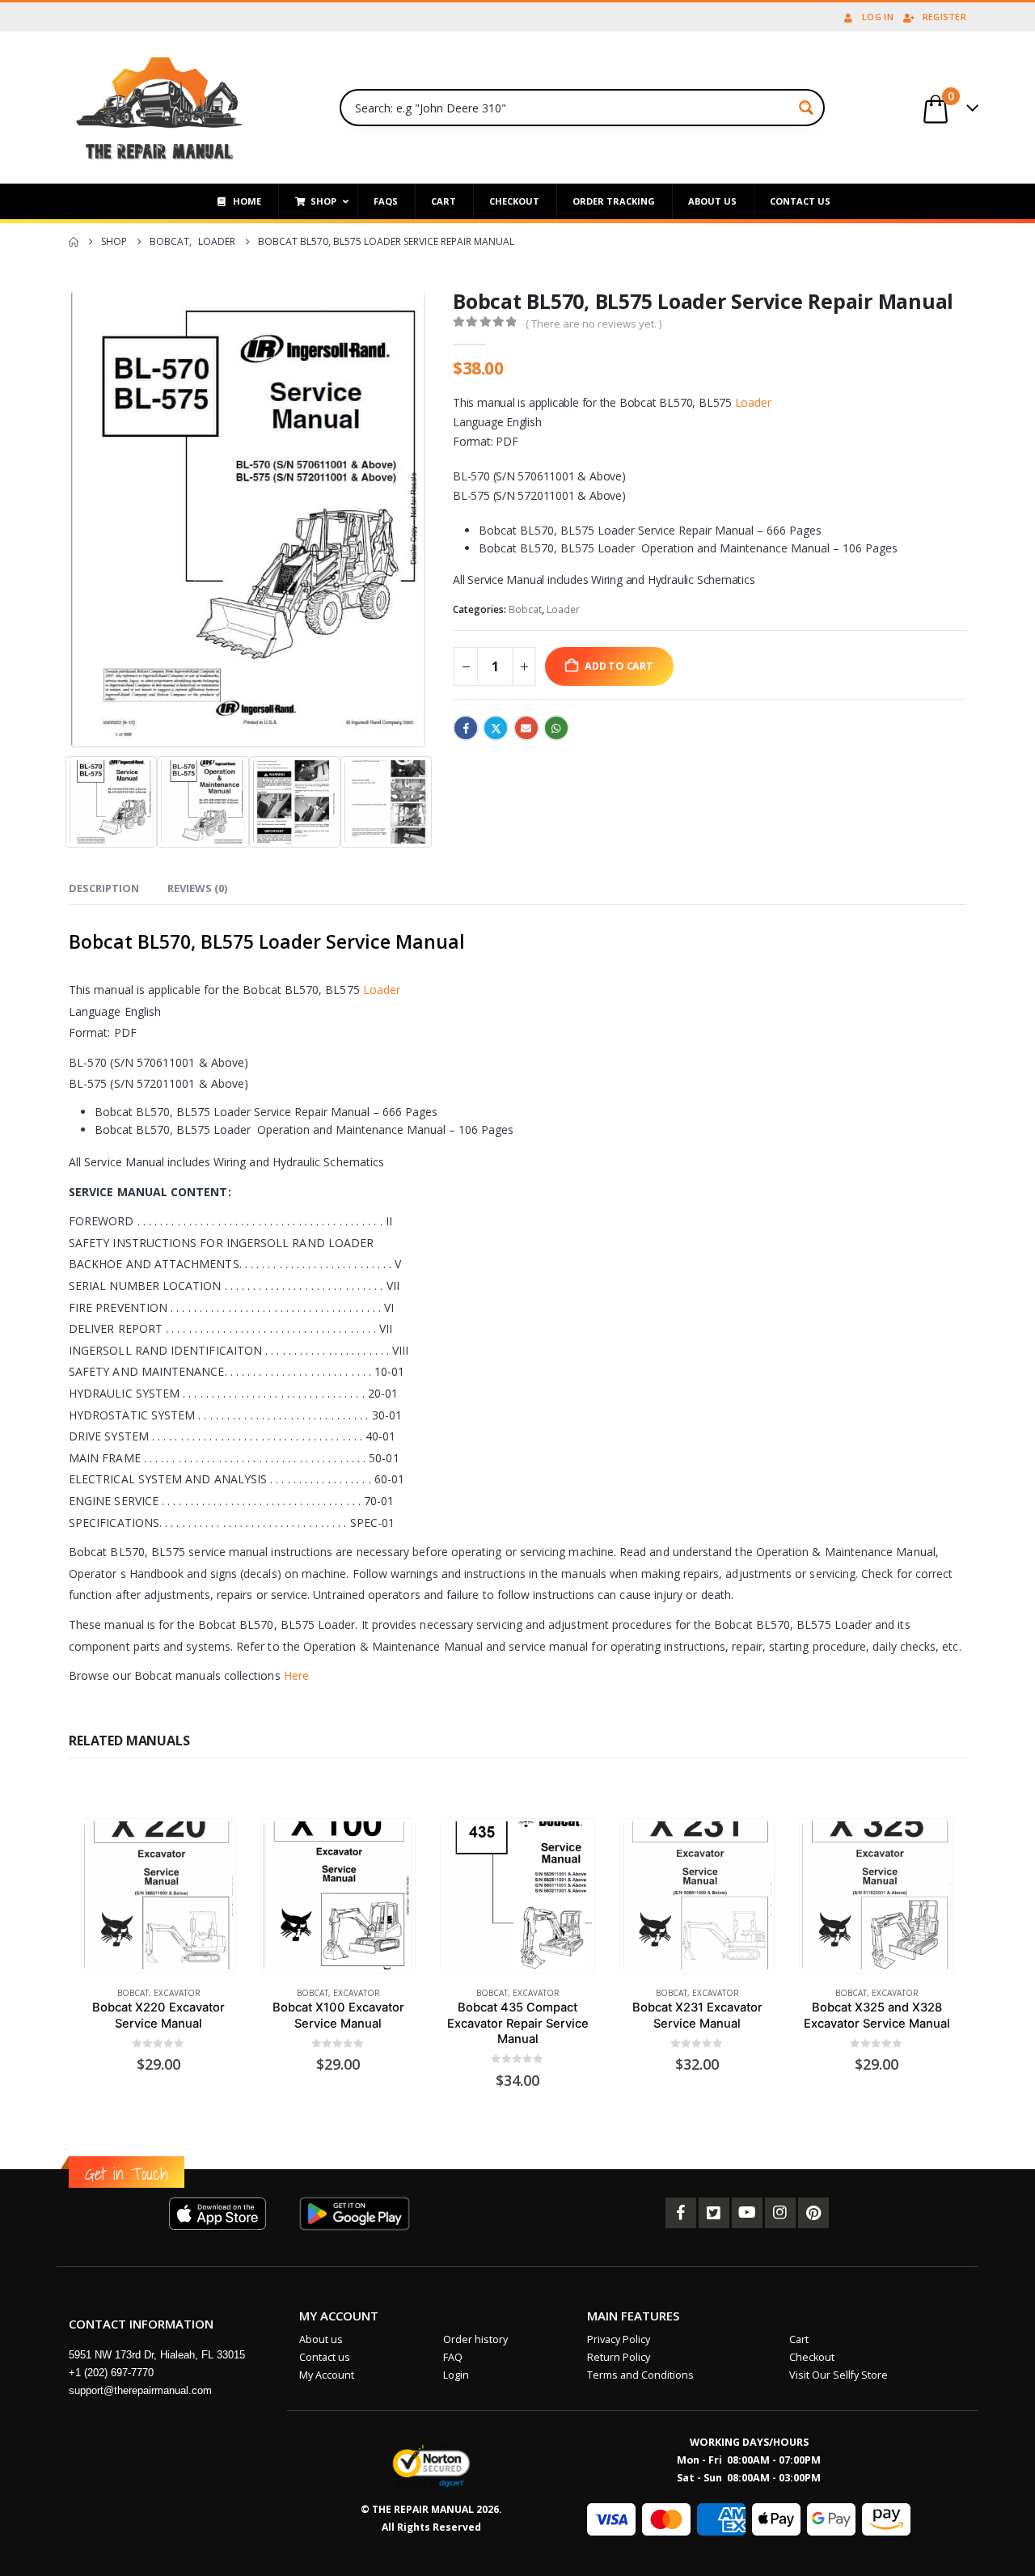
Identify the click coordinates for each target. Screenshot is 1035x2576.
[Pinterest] (813, 2213)
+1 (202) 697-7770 (111, 2373)
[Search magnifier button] (806, 108)
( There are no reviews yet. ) (594, 324)
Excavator (177, 1993)
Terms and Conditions (640, 2375)
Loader (753, 402)
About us (321, 2339)
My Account (327, 2375)
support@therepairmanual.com (140, 2390)
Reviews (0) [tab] (197, 888)
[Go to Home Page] (74, 242)
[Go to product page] (158, 1895)
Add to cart (619, 666)
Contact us (325, 2357)
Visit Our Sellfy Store (839, 2375)
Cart (799, 2339)
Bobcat (525, 609)
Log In (878, 17)
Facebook (466, 728)
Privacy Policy (619, 2339)
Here (296, 1675)
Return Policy (619, 2357)
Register (944, 17)
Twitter (496, 728)
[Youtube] (747, 2213)
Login (456, 2375)
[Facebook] (681, 2213)
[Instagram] (780, 2213)
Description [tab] (104, 888)
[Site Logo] (160, 108)
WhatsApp (556, 728)
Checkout (812, 2357)
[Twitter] (714, 2213)
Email (526, 728)
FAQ (453, 2357)
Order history (475, 2339)
